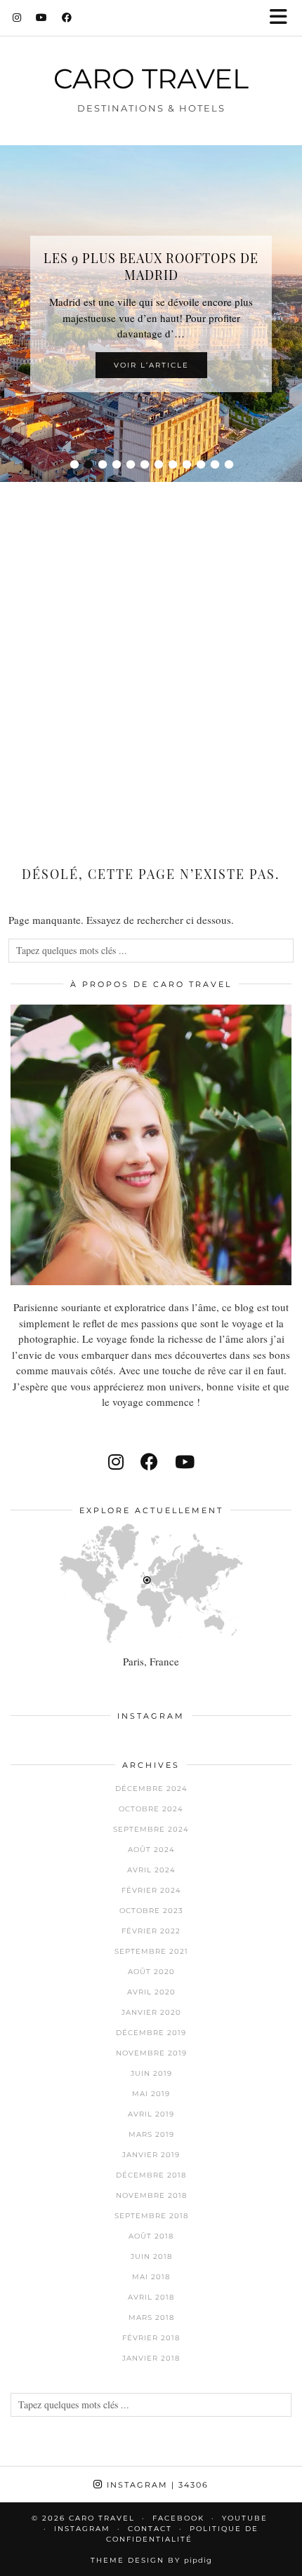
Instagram (156, 2485)
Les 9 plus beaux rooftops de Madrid (151, 267)
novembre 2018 (151, 2195)
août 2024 (151, 1850)
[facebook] (149, 1462)
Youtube (245, 2518)
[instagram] (116, 1462)
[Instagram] (17, 18)
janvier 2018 (151, 2358)
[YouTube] (42, 18)
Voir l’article (151, 365)
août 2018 (151, 2236)
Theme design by (151, 2560)
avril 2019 (151, 2114)
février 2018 (151, 2338)
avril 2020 (151, 1992)
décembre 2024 (151, 1789)
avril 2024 (151, 1870)
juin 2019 (151, 2073)
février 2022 (151, 1931)
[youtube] (185, 1462)
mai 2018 (151, 2277)
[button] (283, 18)
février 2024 (151, 1890)
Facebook (178, 2518)
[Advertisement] (151, 650)
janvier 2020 (151, 2012)
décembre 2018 (151, 2175)
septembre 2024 (151, 1829)
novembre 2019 (151, 2053)
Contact (150, 2529)
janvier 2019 (151, 2155)
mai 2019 (151, 2094)
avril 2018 (151, 2297)
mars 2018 (151, 2317)
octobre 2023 (151, 1911)
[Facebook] (67, 18)
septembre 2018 (151, 2216)
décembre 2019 (151, 2033)
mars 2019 (151, 2134)
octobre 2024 (151, 1809)
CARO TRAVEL (151, 79)
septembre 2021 (151, 1951)
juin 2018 (151, 2256)
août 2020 (151, 1972)
